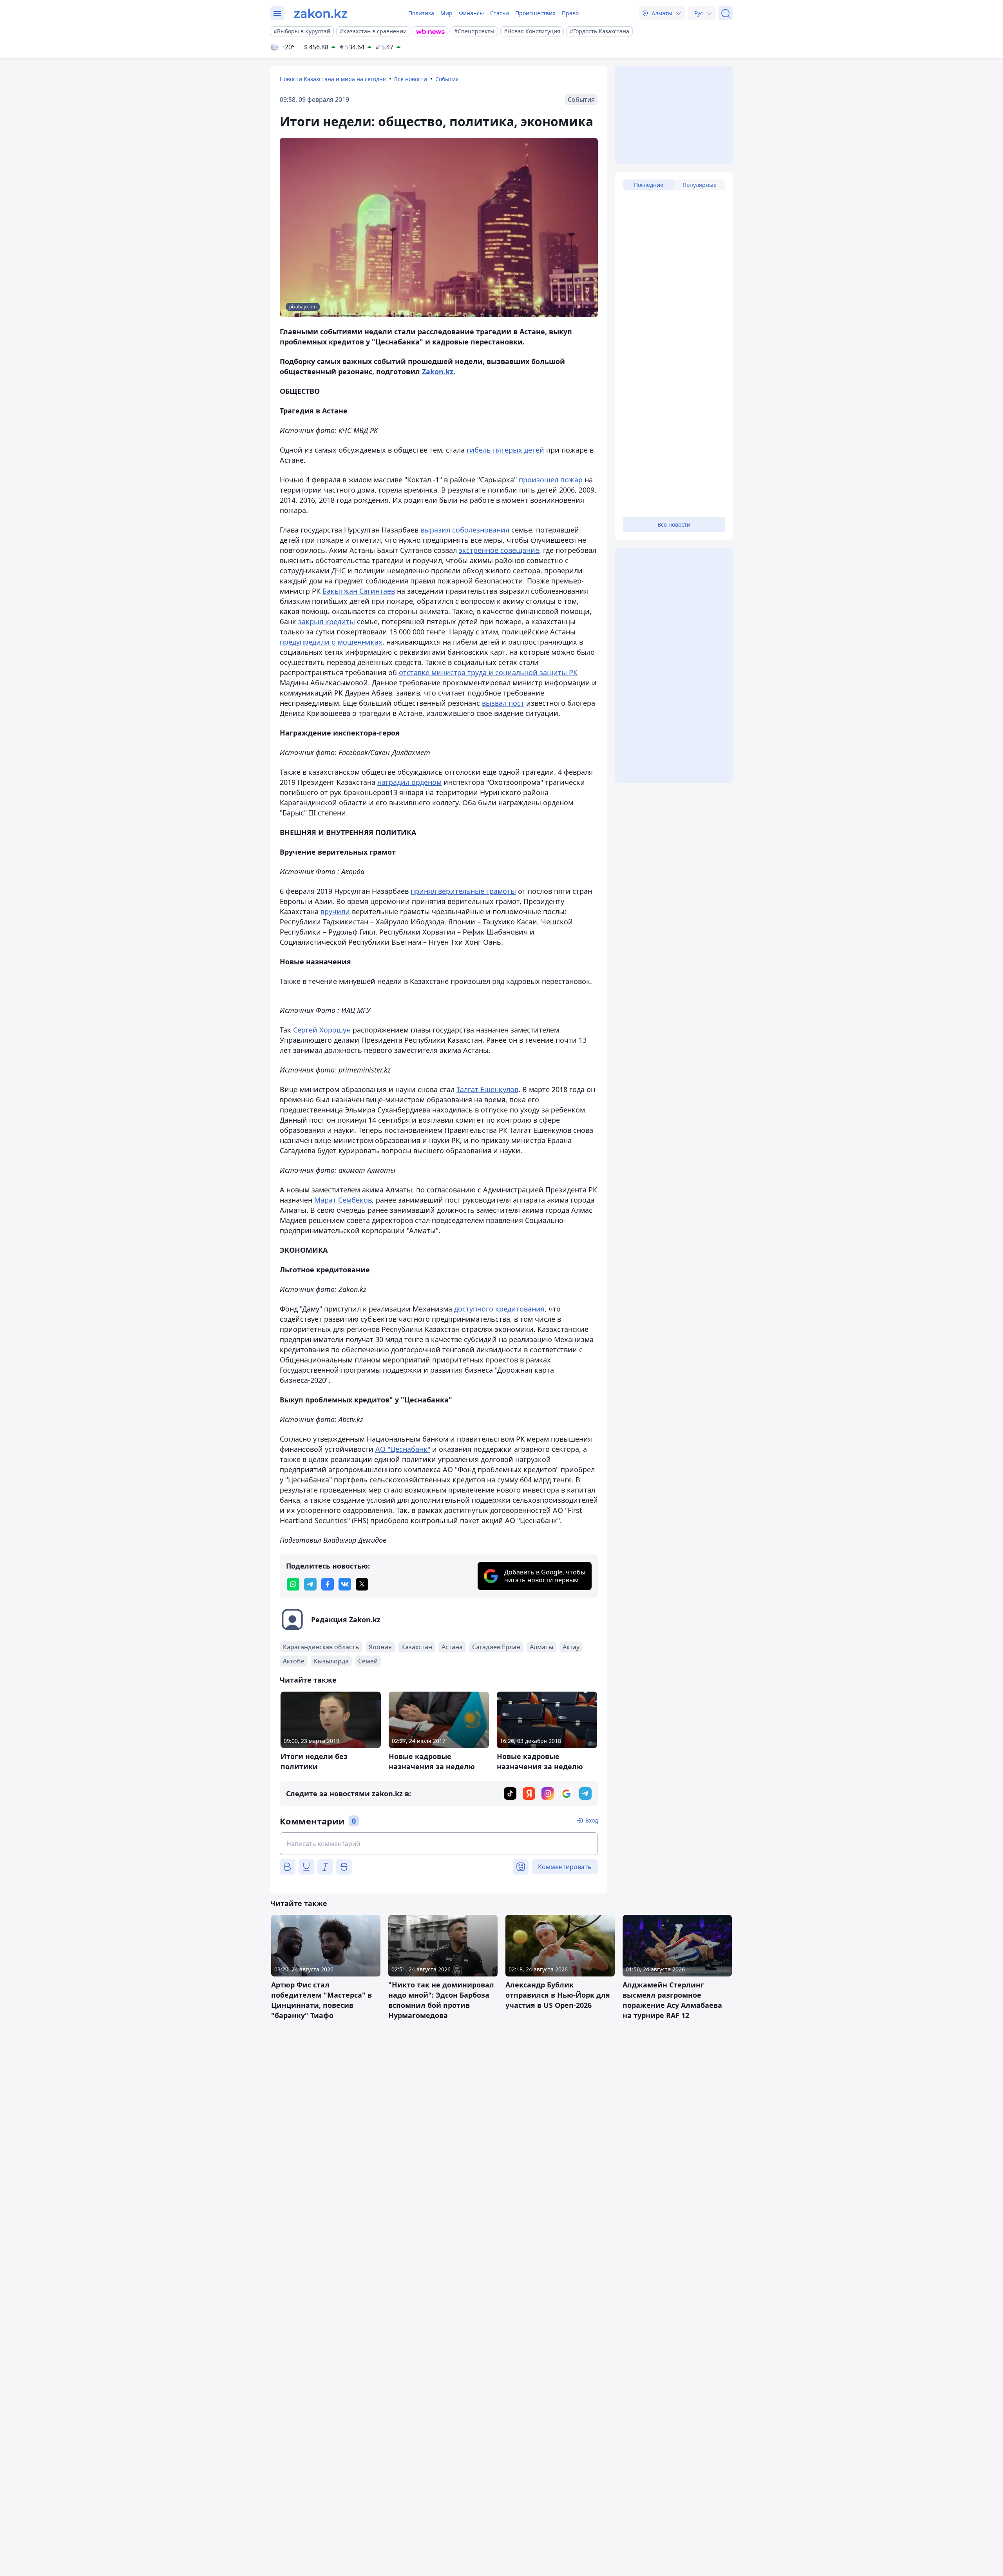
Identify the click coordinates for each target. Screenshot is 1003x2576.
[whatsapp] (293, 1584)
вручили (335, 911)
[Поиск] (726, 13)
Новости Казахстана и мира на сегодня (333, 79)
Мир (446, 13)
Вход (592, 1820)
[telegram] (310, 1584)
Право (570, 13)
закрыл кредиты (327, 621)
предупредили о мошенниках (331, 642)
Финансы (471, 13)
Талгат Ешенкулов (487, 1089)
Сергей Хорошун (322, 1030)
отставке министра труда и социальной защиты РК (488, 672)
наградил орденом (409, 782)
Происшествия (535, 13)
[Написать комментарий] (439, 1844)
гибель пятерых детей (505, 450)
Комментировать (565, 1867)
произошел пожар (551, 480)
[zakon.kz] (321, 13)
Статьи (500, 13)
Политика (421, 13)
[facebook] (328, 1584)
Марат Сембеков (343, 1200)
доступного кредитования (499, 1309)
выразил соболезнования (465, 530)
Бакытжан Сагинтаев (359, 591)
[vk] (345, 1584)
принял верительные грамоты (463, 891)
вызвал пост (503, 703)
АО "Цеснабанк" (403, 1449)
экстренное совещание (499, 550)
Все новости (411, 79)
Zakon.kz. (439, 371)
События (447, 79)
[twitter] (362, 1584)
